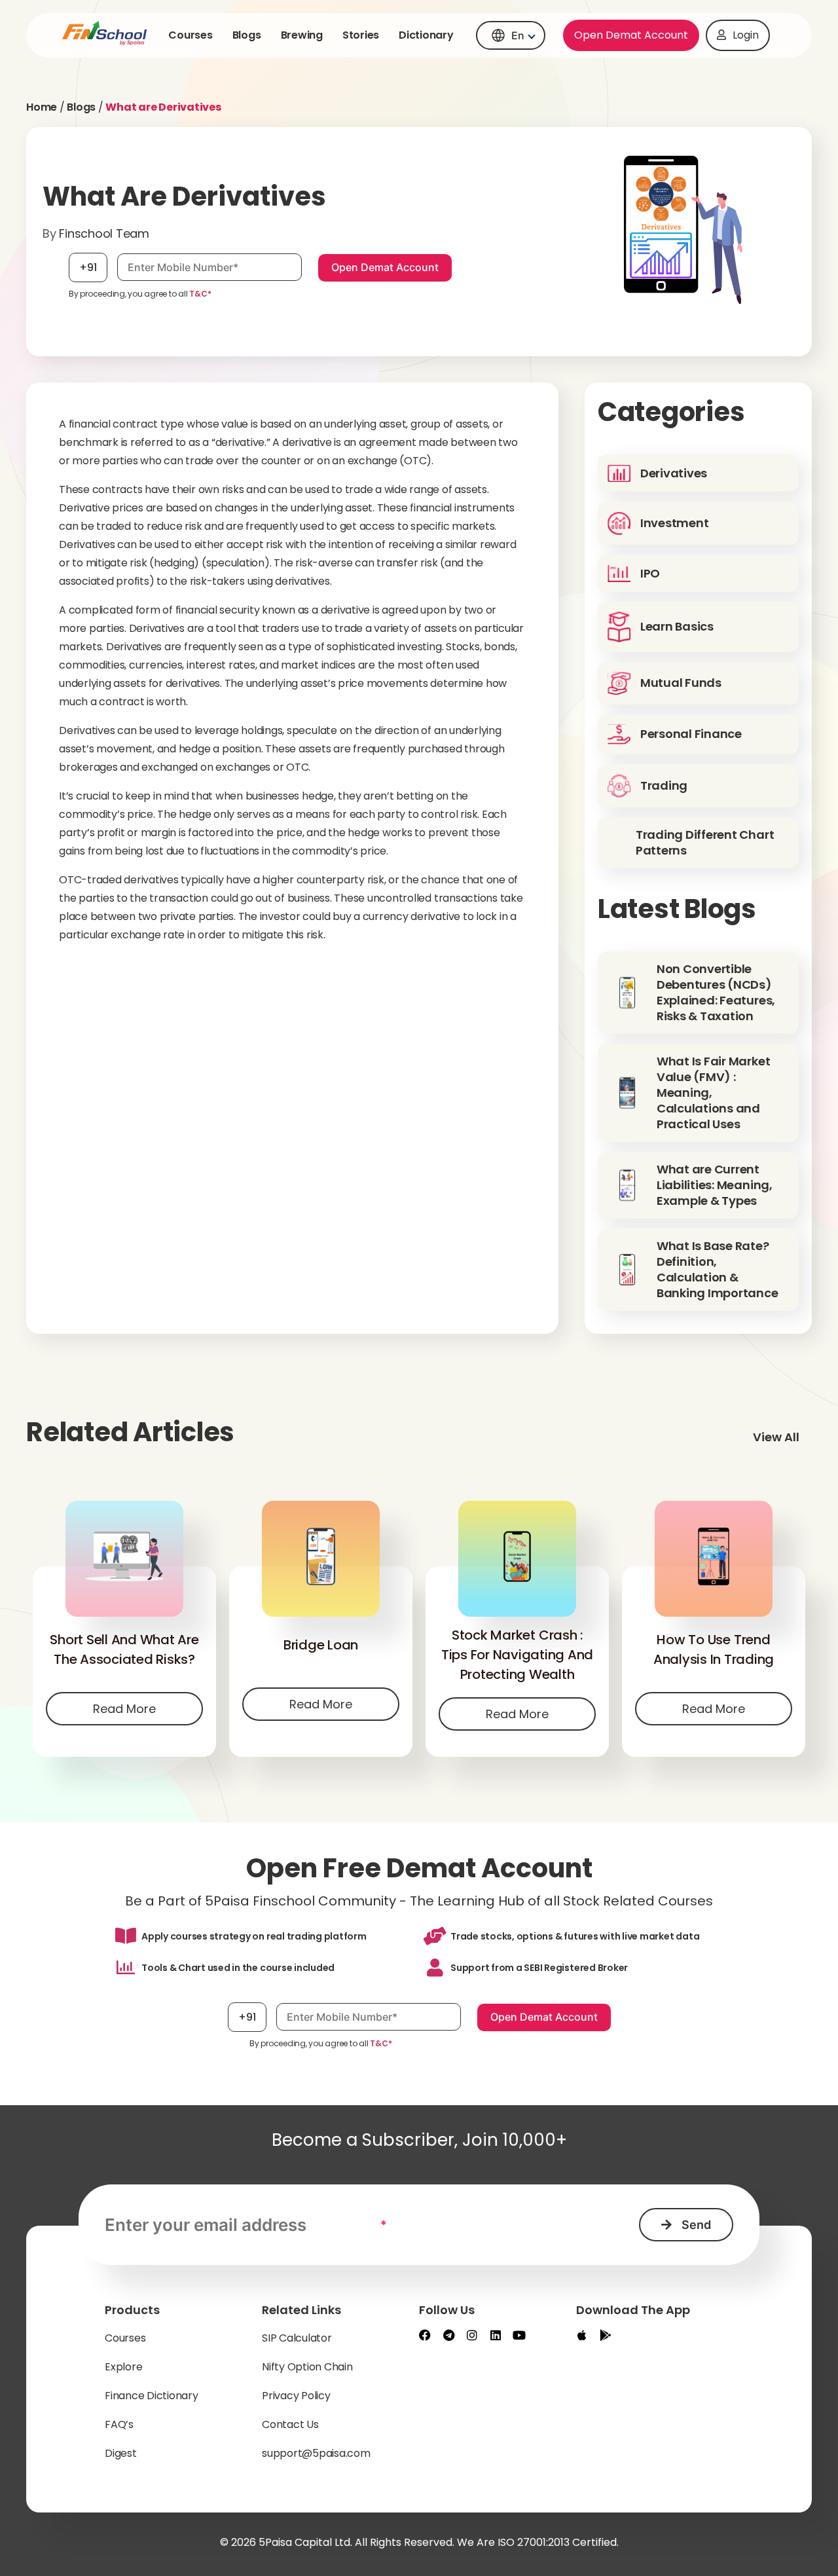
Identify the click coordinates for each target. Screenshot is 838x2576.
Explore (123, 2367)
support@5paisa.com (316, 2453)
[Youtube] (519, 2335)
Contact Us (290, 2424)
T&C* (200, 294)
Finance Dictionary (152, 2396)
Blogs (247, 35)
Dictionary (426, 35)
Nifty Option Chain (307, 2367)
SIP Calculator (297, 2338)
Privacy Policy (296, 2396)
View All (776, 1437)
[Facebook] (425, 2335)
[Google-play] (606, 2335)
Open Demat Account (631, 35)
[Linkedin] (496, 2335)
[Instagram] (472, 2335)
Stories (361, 35)
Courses (190, 35)
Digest (121, 2453)
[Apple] (582, 2335)
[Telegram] (448, 2335)
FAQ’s (119, 2424)
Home (42, 107)
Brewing (302, 35)
